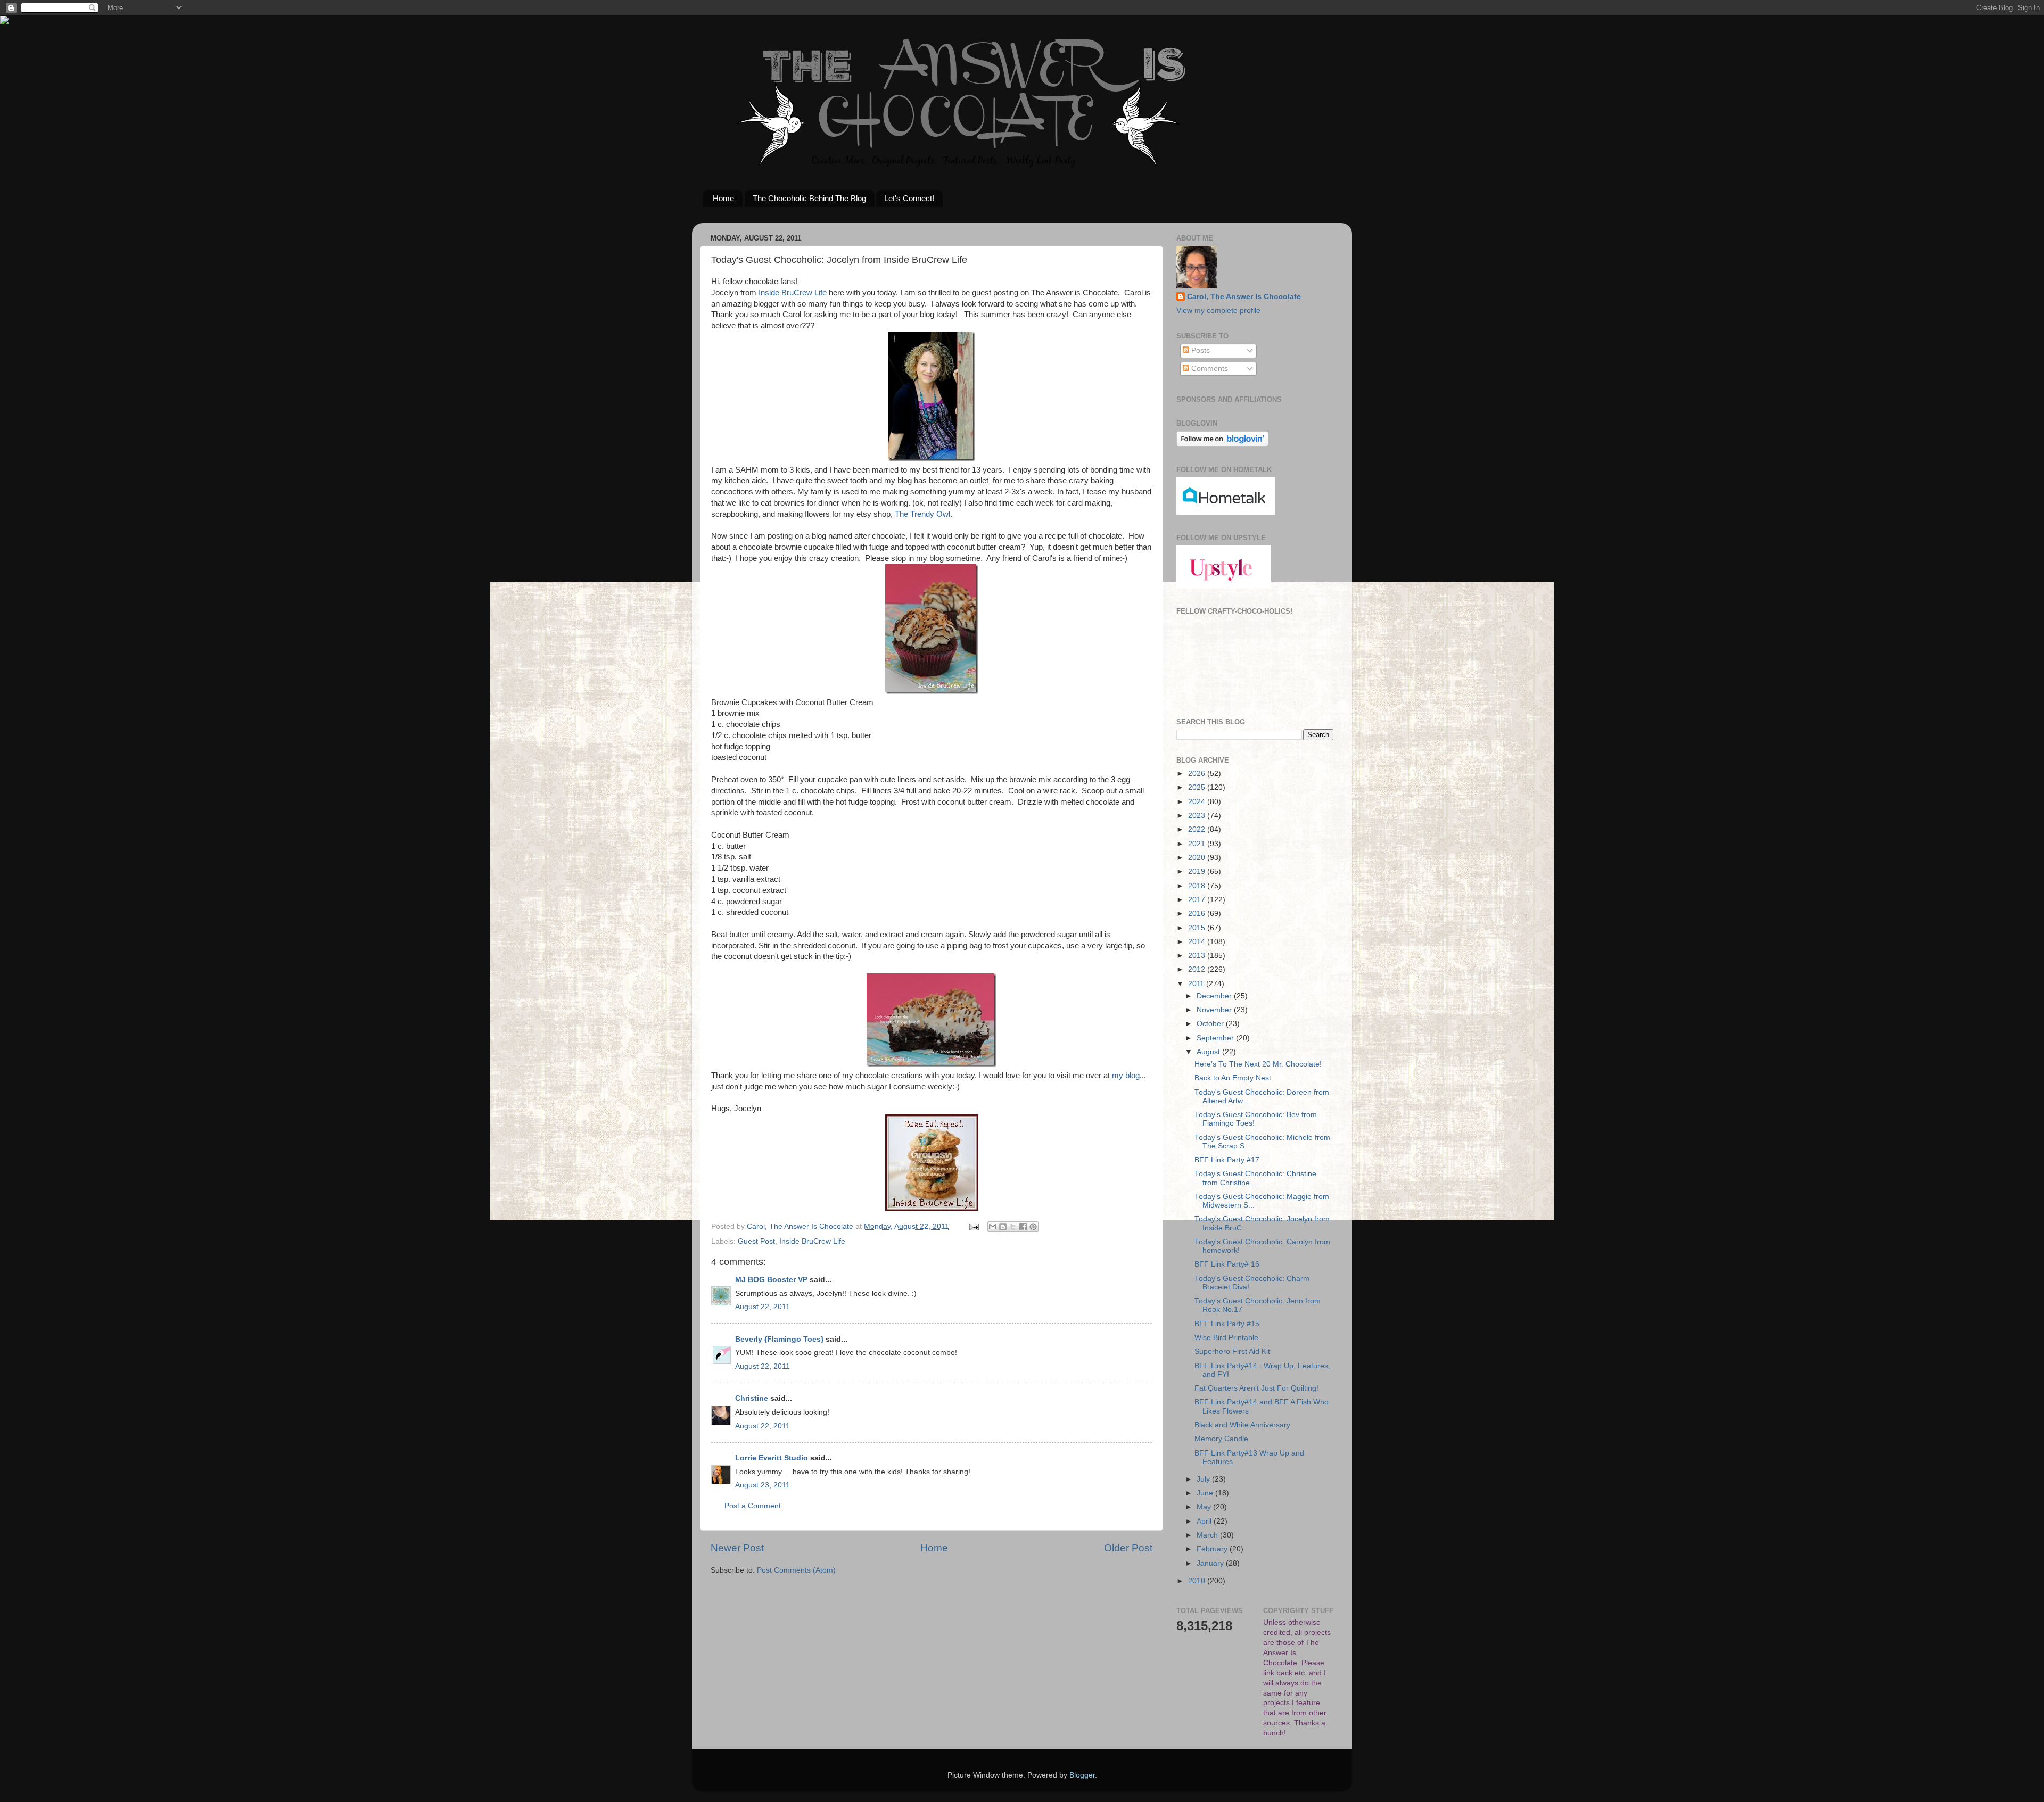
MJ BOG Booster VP (771, 1280)
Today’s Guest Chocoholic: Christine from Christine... (1255, 1178)
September (1216, 1038)
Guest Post (756, 1241)
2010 (1198, 1581)
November (1215, 1010)
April (1205, 1521)
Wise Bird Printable (1226, 1338)
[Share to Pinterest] (1033, 1227)
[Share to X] (1013, 1227)
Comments (1209, 369)
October (1211, 1024)
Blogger (1082, 1775)
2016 (1198, 914)
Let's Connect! (909, 198)
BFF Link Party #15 (1227, 1324)
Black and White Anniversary (1242, 1425)
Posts (1200, 350)
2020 (1198, 858)
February (1213, 1549)
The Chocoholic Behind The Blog (809, 198)
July (1204, 1479)
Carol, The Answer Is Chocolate (1244, 297)
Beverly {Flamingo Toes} (779, 1339)
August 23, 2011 (763, 1485)
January (1211, 1563)
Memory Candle (1221, 1439)
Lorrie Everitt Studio (772, 1458)
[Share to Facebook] (1023, 1227)
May (1205, 1507)
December (1215, 996)
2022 (1198, 829)
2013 (1198, 956)
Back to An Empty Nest (1233, 1078)
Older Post (1128, 1548)
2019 (1198, 871)
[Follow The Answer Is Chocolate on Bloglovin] (1222, 444)
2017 (1198, 900)
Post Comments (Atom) (796, 1570)
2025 (1198, 787)
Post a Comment (753, 1506)
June (1206, 1493)
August (1209, 1052)
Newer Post (737, 1548)
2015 (1198, 928)
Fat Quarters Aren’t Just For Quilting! (1256, 1388)
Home (723, 198)
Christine (752, 1398)
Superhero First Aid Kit (1232, 1351)
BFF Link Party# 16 (1227, 1264)
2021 (1198, 844)
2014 (1198, 942)
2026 (1198, 774)
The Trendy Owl (922, 514)
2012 (1198, 969)
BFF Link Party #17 (1227, 1160)
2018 (1198, 886)
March (1208, 1535)
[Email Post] (973, 1226)
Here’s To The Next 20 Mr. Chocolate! (1258, 1064)
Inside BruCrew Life (792, 293)
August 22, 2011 (763, 1307)
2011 (1197, 984)
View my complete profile (1218, 311)
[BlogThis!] (1003, 1227)
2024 (1198, 802)
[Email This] (993, 1227)
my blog (1126, 1076)
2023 (1198, 816)
